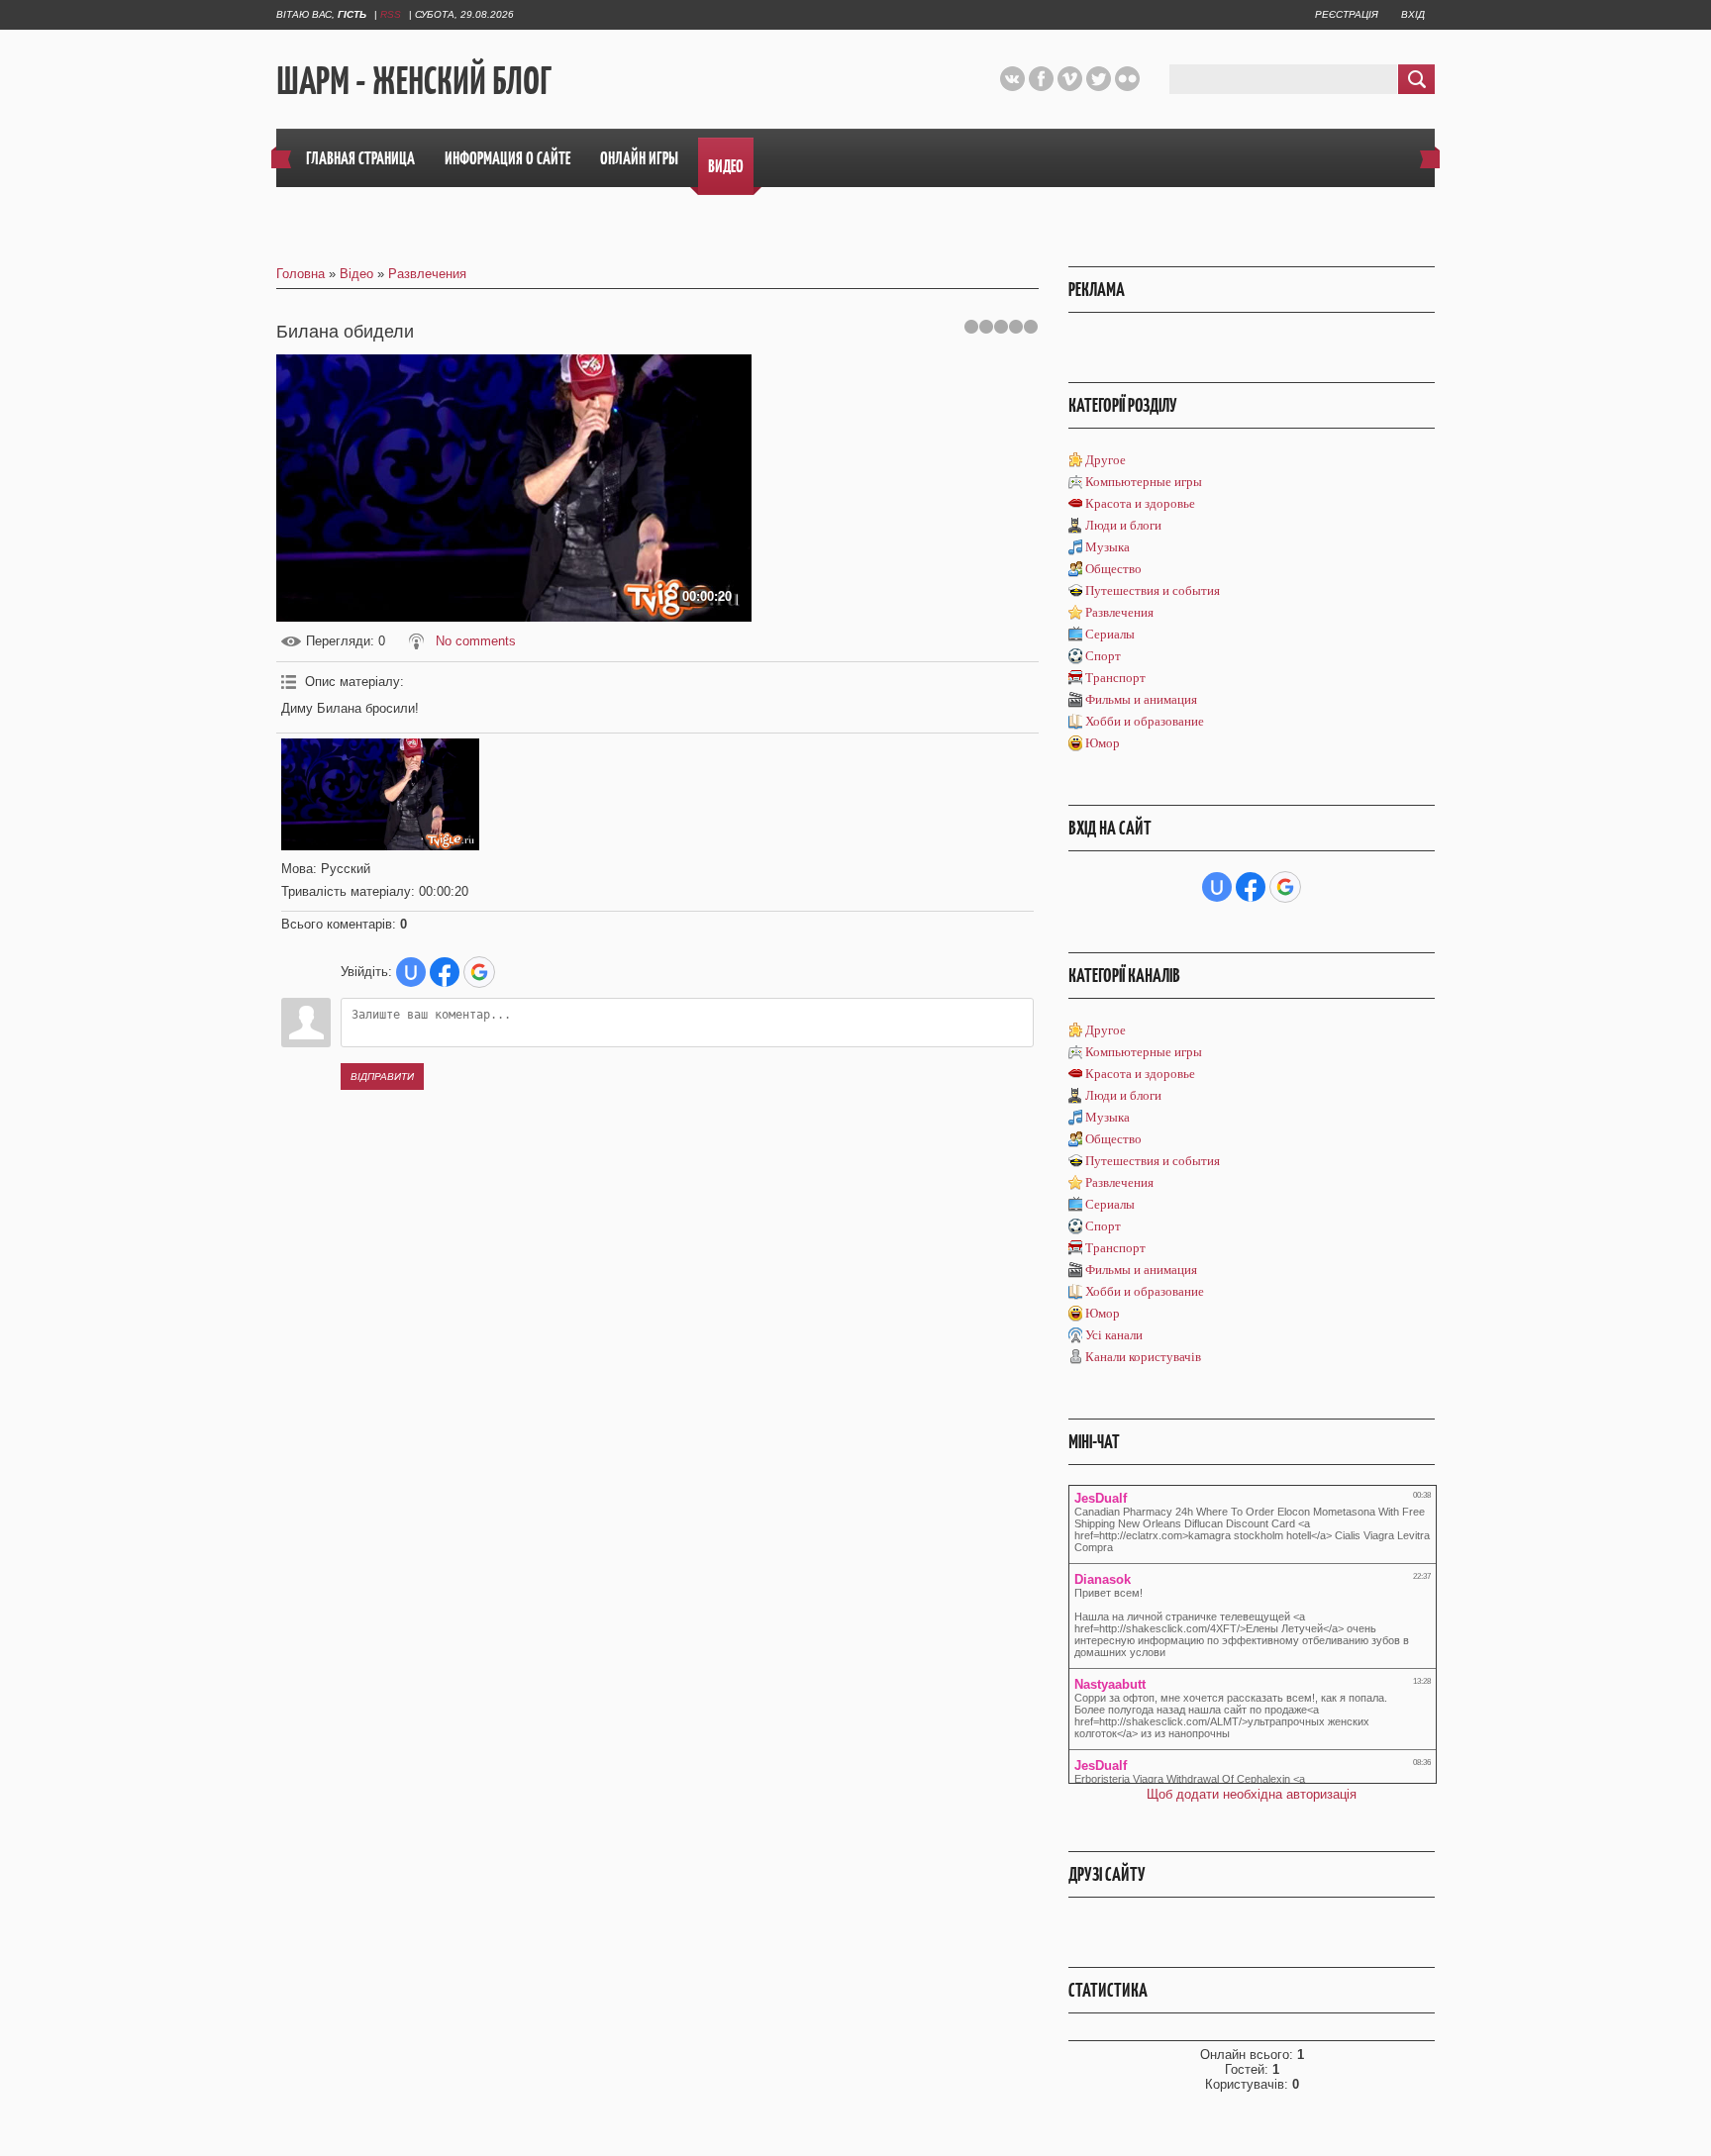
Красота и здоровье (1140, 503)
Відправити (382, 1077)
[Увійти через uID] (411, 972)
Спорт (1103, 656)
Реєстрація (1347, 14)
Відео (356, 274)
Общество (1113, 569)
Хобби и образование (1145, 721)
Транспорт (1115, 678)
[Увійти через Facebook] (445, 972)
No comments (476, 641)
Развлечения (427, 274)
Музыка (1107, 547)
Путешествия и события (1153, 590)
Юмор (1103, 743)
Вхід (1413, 14)
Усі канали (1114, 1335)
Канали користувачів (1143, 1357)
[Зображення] (380, 794)
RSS (391, 14)
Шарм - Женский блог (414, 80)
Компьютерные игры (1144, 482)
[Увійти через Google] (479, 972)
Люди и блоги (1123, 525)
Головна (301, 274)
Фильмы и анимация (1141, 699)
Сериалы (1110, 634)
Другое (1106, 460)
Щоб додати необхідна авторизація (1252, 1794)
